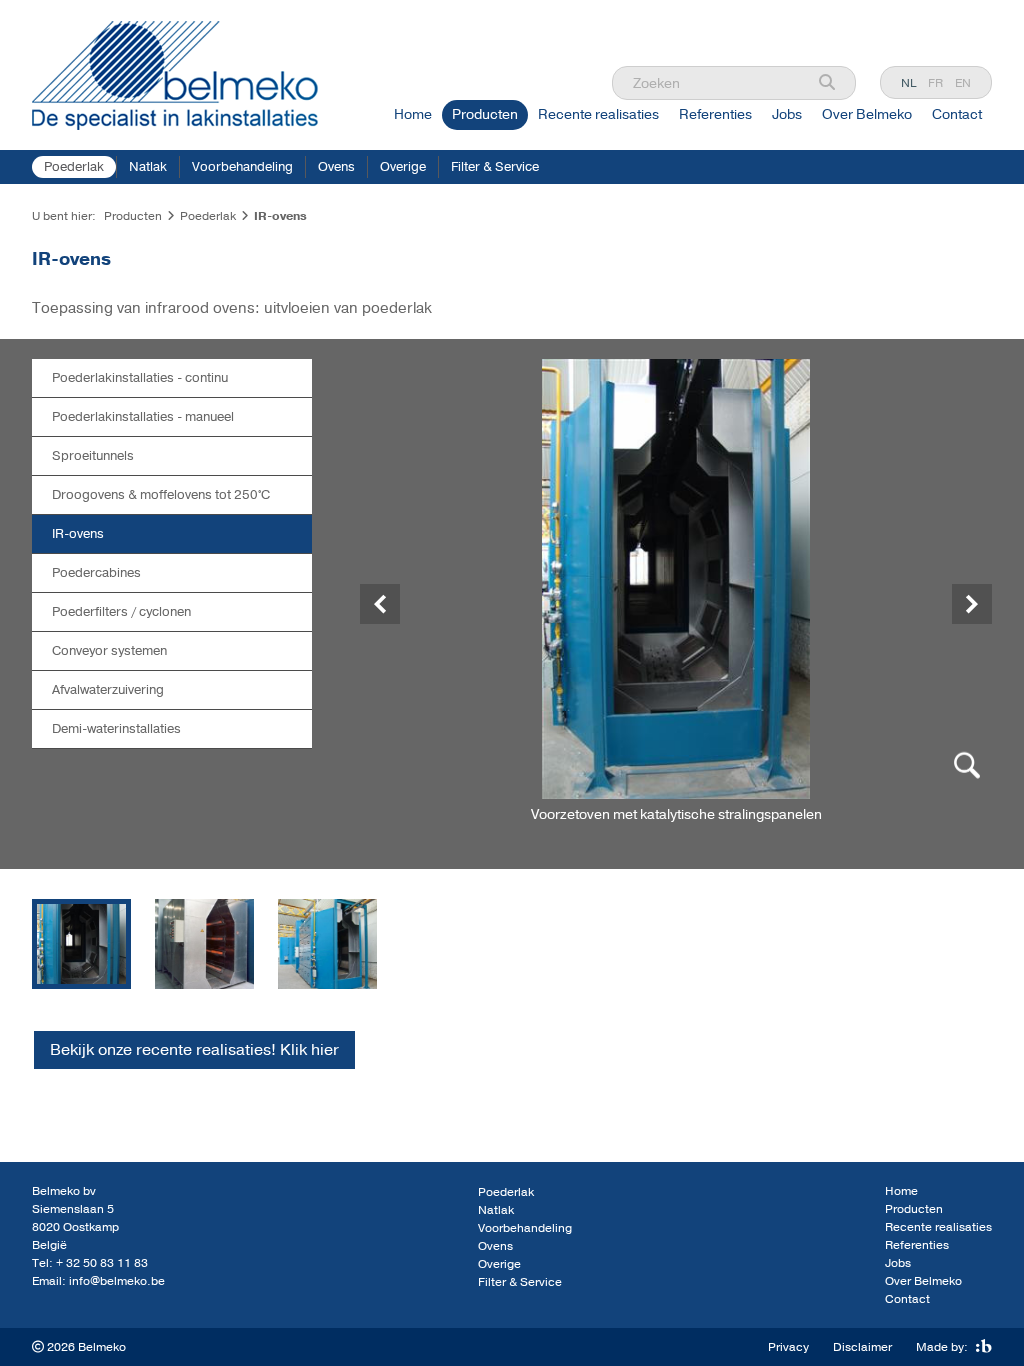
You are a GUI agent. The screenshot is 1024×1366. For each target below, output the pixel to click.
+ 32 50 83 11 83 (102, 1263)
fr (935, 83)
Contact (957, 114)
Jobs (787, 114)
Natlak (148, 167)
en (963, 83)
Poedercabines (96, 573)
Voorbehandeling (242, 167)
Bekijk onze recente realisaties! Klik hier (194, 1050)
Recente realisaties (598, 114)
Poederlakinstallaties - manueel (143, 417)
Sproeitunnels (93, 456)
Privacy (788, 1347)
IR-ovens (78, 534)
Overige (403, 167)
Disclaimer (862, 1347)
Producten (485, 114)
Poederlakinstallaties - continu (140, 378)
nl (908, 83)
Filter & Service (495, 167)
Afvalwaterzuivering (108, 690)
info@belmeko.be (117, 1281)
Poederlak (74, 167)
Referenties (715, 114)
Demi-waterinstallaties (116, 729)
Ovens (336, 167)
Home (413, 114)
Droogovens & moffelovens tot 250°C (161, 495)
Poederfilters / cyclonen (121, 612)
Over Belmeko (867, 114)
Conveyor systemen (109, 651)
